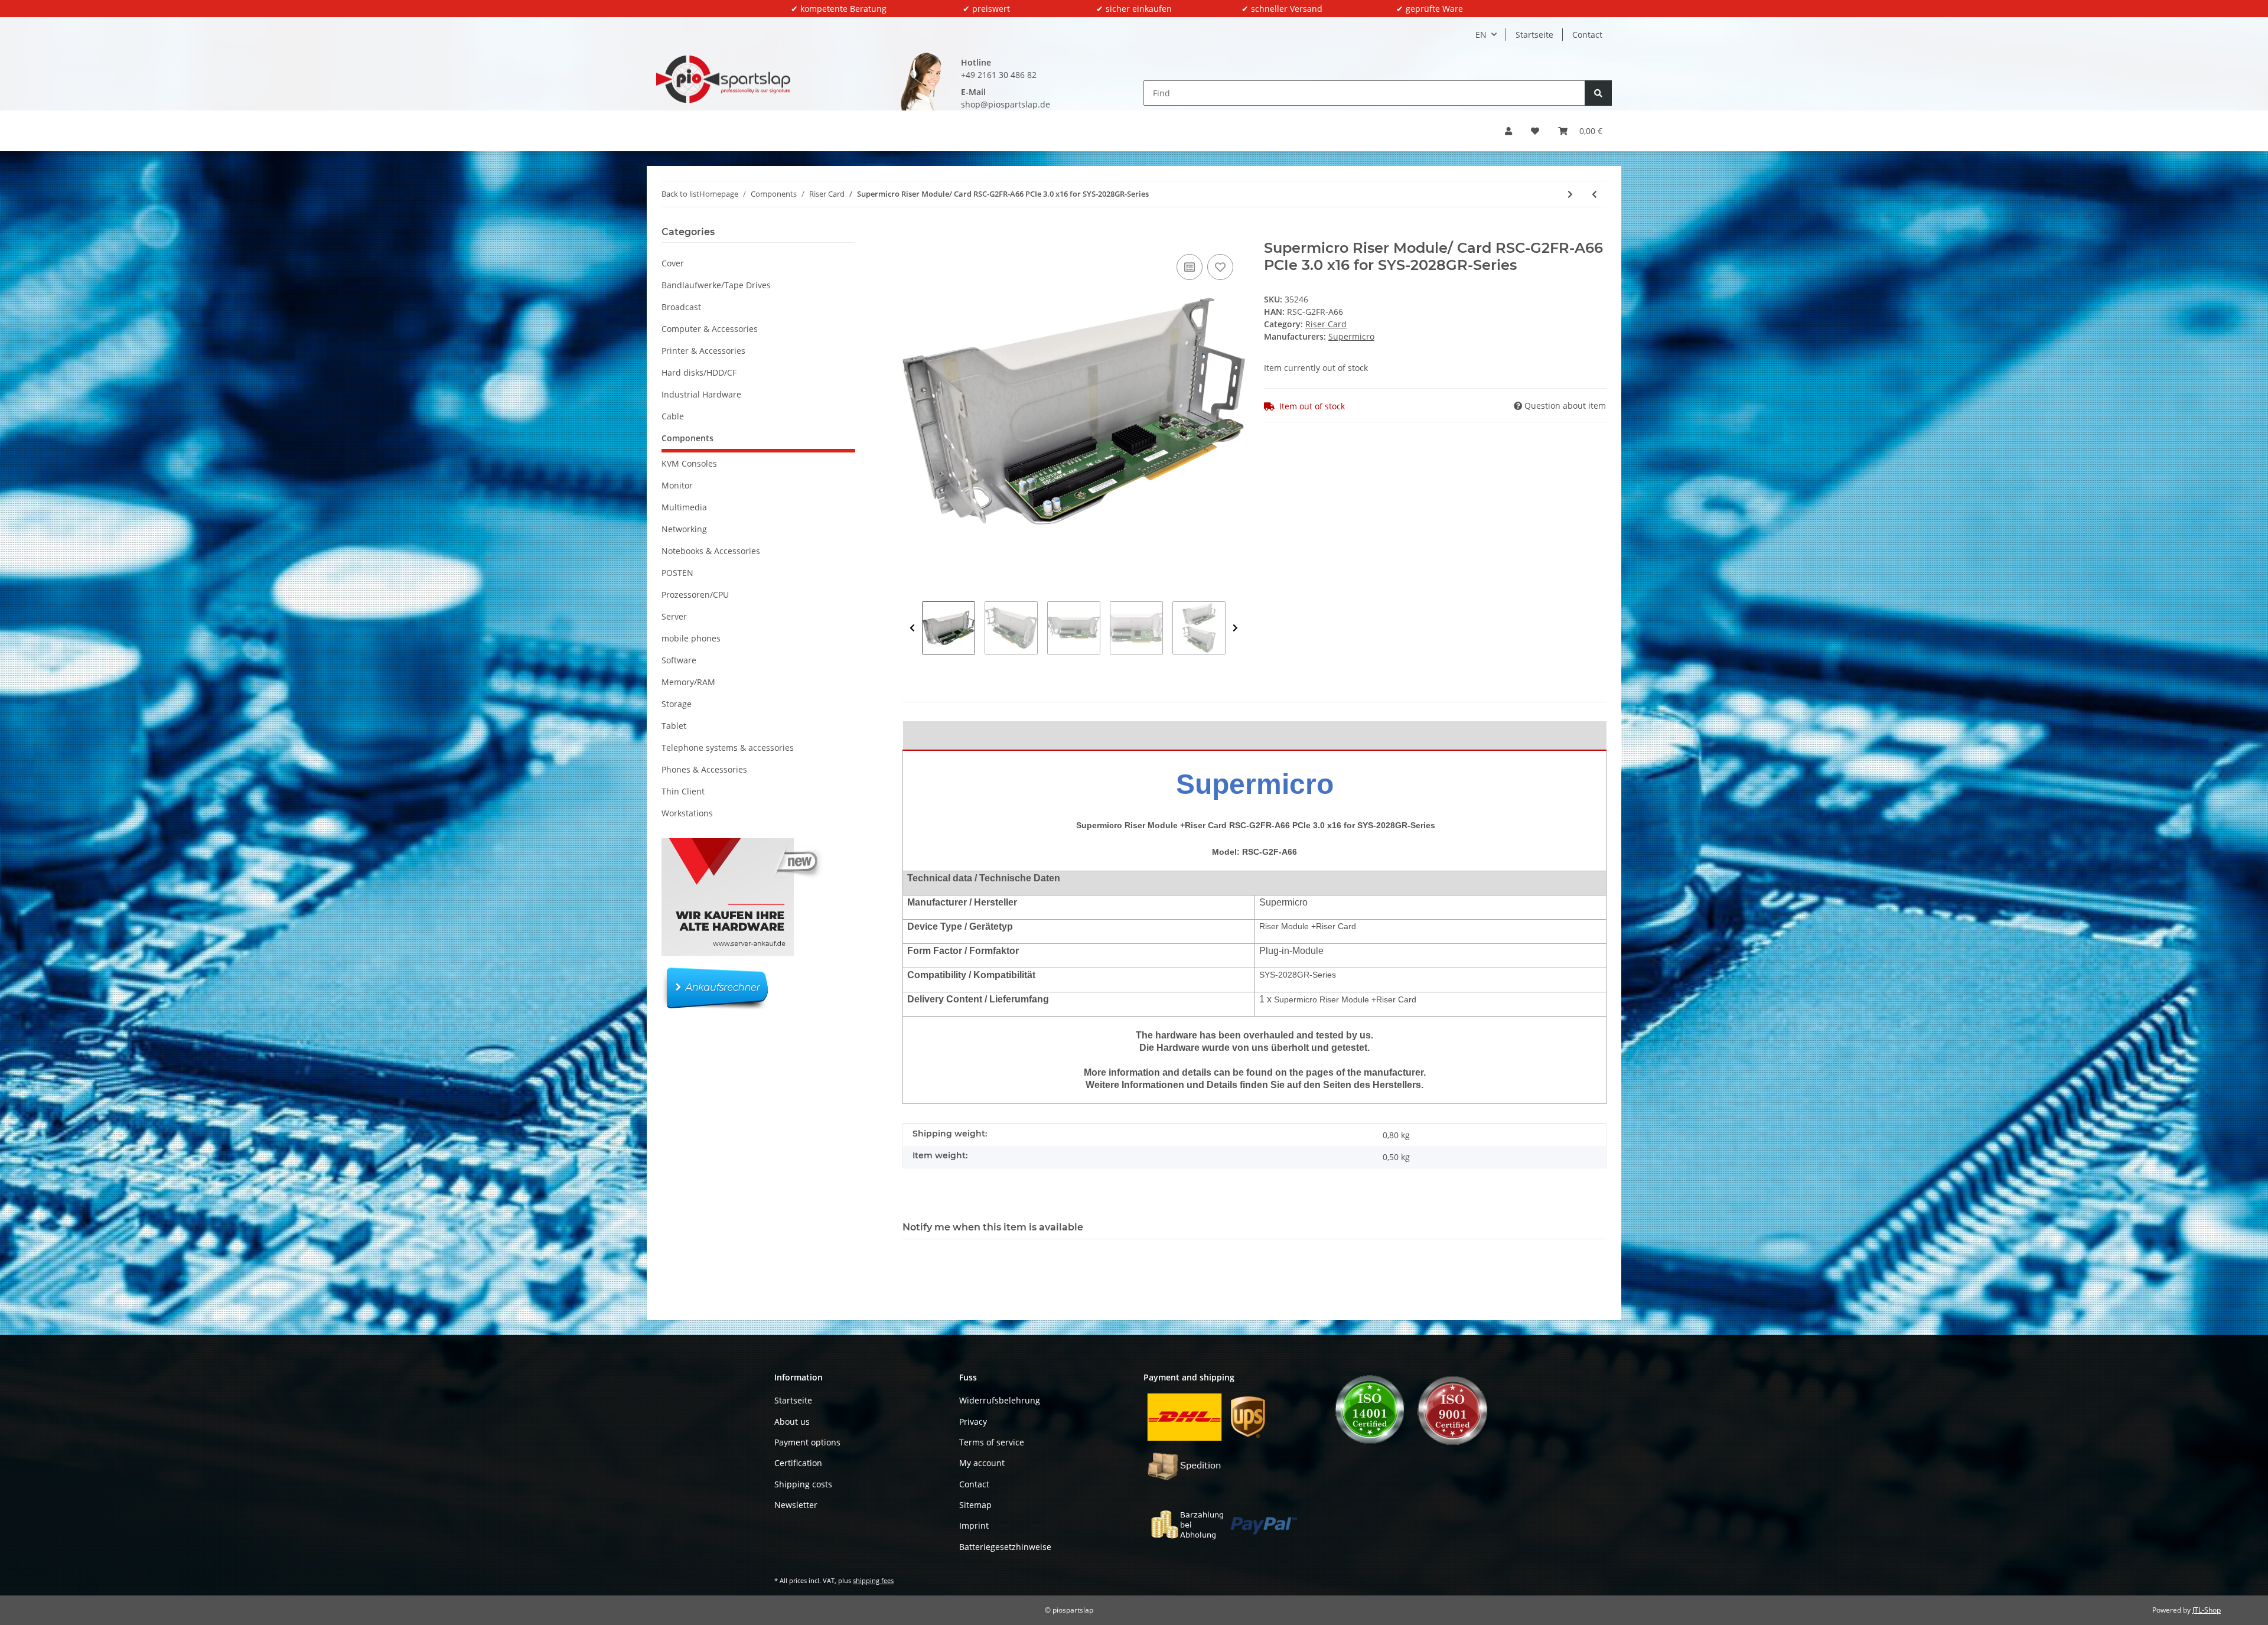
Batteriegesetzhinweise (1005, 1547)
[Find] (1598, 93)
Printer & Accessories (703, 351)
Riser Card (1326, 324)
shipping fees (873, 1580)
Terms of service (992, 1442)
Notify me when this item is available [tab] (993, 1227)
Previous (912, 628)
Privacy (973, 1422)
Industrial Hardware (701, 394)
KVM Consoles (689, 463)
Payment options (807, 1442)
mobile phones (691, 638)
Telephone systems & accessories (728, 748)
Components (687, 438)
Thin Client (683, 791)
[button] (1508, 131)
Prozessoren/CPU (695, 595)
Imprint (974, 1525)
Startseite (1534, 35)
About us (792, 1422)
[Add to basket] (912, 233)
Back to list (680, 194)
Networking (684, 529)
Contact (1587, 35)
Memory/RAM (688, 682)
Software (679, 660)
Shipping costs (803, 1484)
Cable (673, 416)
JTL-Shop (2207, 1610)
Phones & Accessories (704, 769)
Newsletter (796, 1505)
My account (982, 1463)
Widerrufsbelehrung (1000, 1400)
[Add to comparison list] (1190, 267)
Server (674, 616)
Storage (677, 704)
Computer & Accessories (710, 329)
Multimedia (684, 507)
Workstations (687, 813)
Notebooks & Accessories (711, 551)
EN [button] (1481, 35)
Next (1235, 628)
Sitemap (975, 1505)
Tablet (674, 726)
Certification (798, 1463)
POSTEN (677, 573)
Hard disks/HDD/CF (699, 372)
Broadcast (681, 307)
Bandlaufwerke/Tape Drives (716, 285)
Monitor (677, 485)
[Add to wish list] (1220, 267)
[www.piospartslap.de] (723, 79)
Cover (673, 263)
